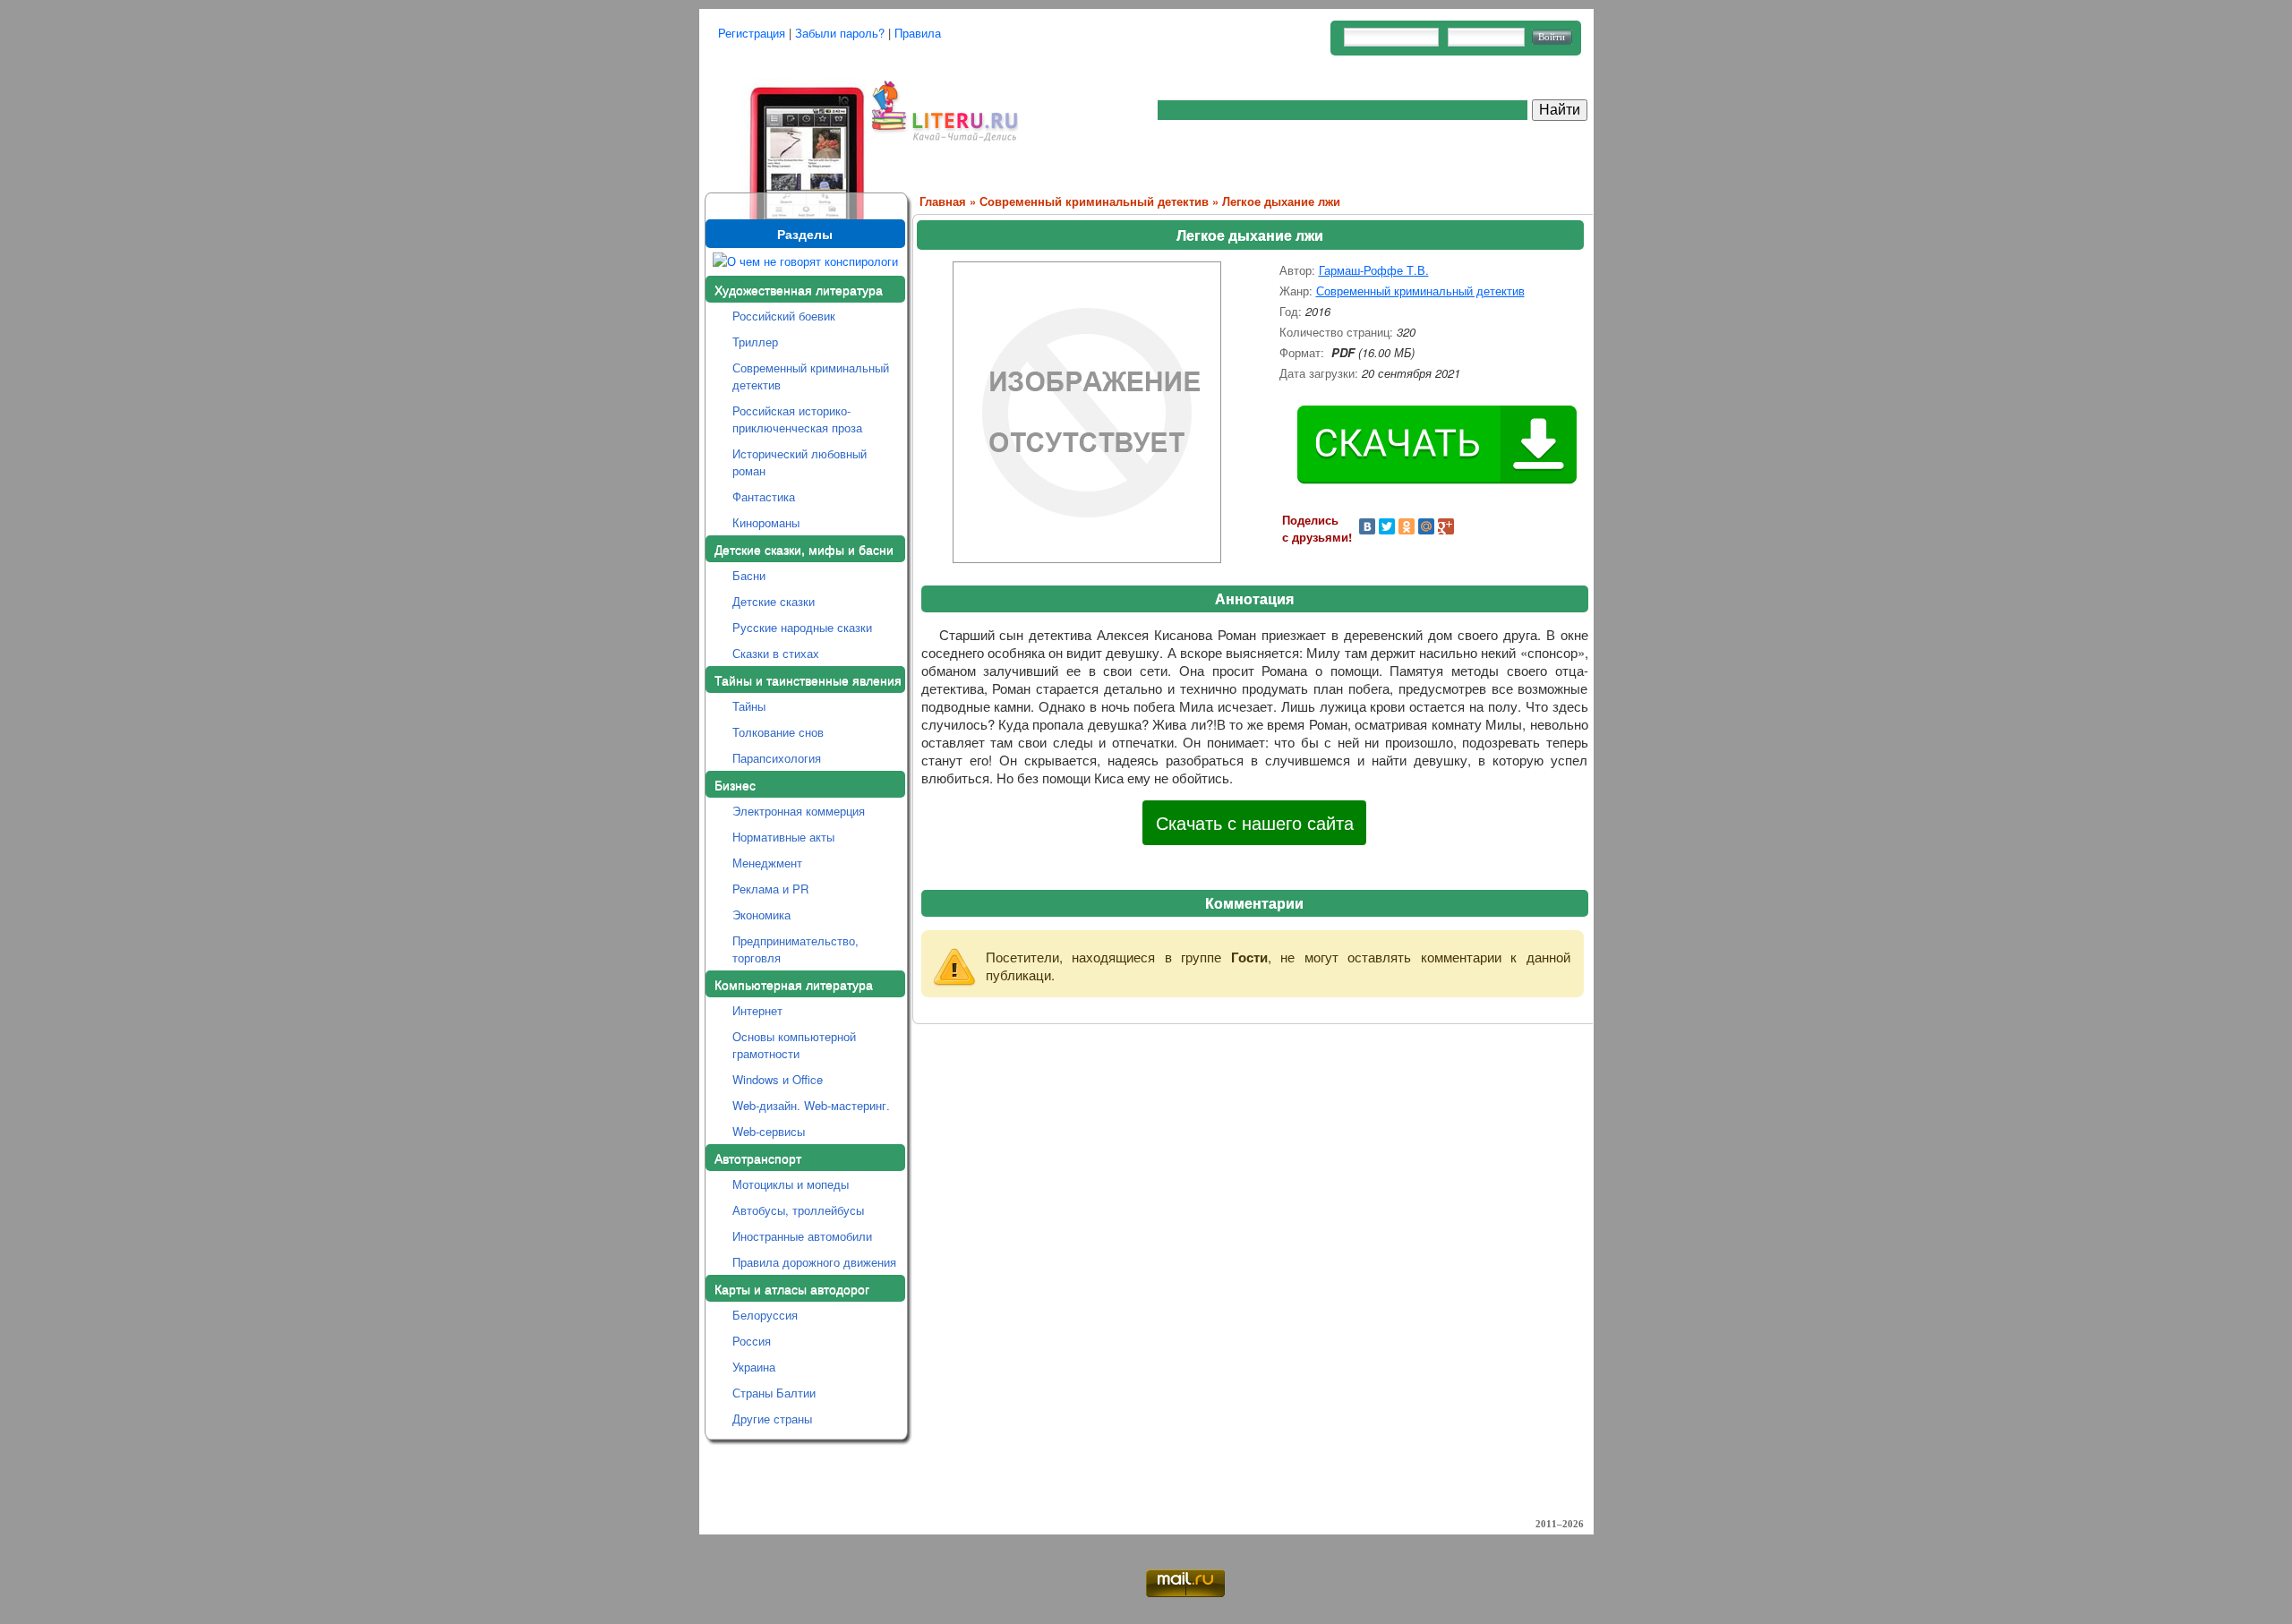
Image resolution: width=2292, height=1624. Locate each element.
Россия (752, 1341)
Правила (918, 33)
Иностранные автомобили (802, 1236)
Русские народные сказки (802, 627)
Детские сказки (774, 601)
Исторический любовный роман (800, 462)
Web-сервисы (769, 1131)
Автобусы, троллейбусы (798, 1210)
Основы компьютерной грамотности (794, 1045)
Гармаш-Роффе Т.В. (1374, 270)
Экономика (761, 915)
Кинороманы (766, 522)
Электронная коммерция (799, 811)
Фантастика (764, 496)
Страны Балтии (774, 1393)
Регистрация (752, 33)
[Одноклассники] (1407, 526)
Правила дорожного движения (814, 1262)
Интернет (757, 1010)
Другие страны (772, 1419)
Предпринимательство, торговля (795, 949)
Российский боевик (784, 316)
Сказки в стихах (776, 653)
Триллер (755, 342)
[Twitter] (1387, 526)
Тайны (749, 706)
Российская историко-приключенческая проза (797, 419)
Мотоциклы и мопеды (791, 1184)
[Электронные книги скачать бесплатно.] (785, 128)
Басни (749, 575)
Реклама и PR (770, 889)
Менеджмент (767, 863)
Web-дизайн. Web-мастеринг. (811, 1105)
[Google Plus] (1446, 526)
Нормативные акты (783, 837)
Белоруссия (765, 1315)
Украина (754, 1367)
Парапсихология (777, 758)
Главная (943, 201)
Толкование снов (778, 732)
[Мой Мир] (1426, 526)
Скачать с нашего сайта (1255, 822)
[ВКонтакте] (1367, 526)
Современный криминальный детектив (811, 376)
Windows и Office (778, 1079)
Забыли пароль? (840, 33)
